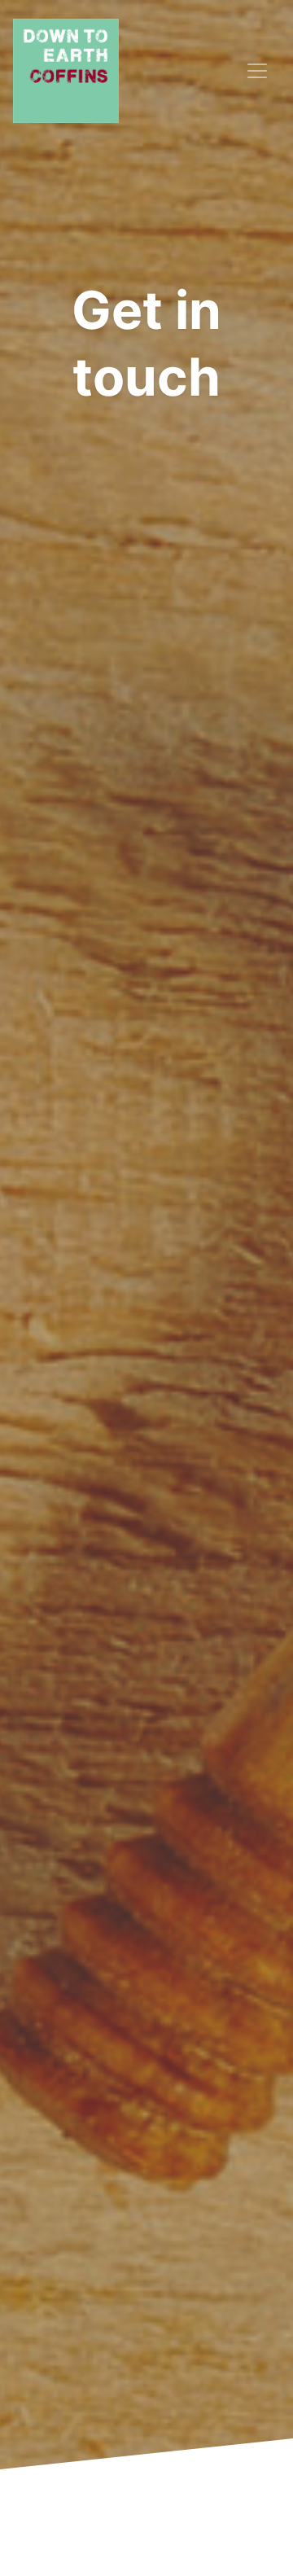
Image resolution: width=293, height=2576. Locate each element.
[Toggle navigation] (257, 71)
